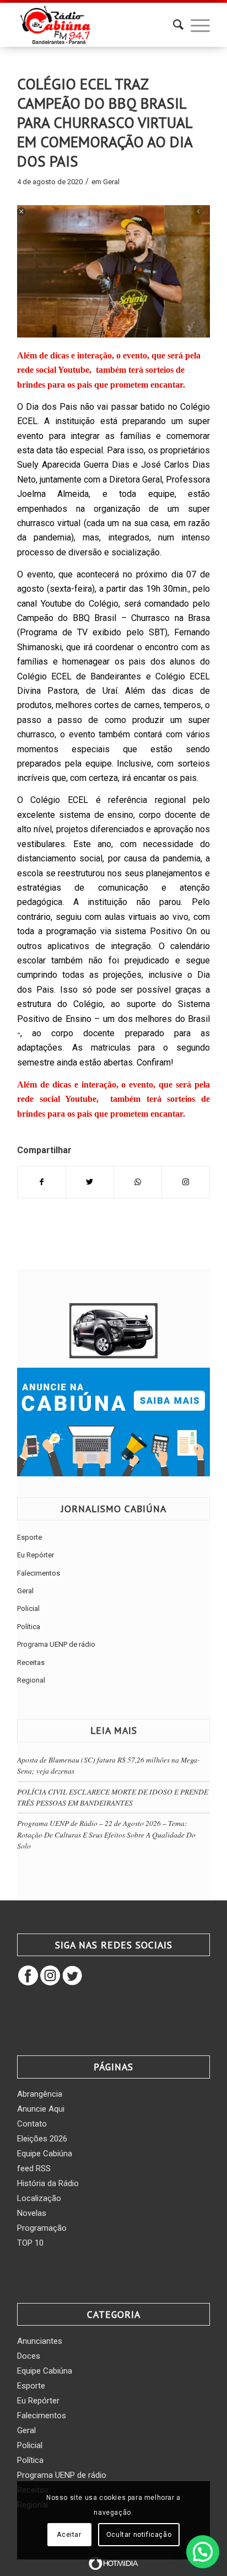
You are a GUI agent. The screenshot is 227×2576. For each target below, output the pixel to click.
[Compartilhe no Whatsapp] (138, 1182)
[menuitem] (173, 25)
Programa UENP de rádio (56, 1644)
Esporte (29, 1537)
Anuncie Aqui (41, 2109)
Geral (111, 182)
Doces (29, 2356)
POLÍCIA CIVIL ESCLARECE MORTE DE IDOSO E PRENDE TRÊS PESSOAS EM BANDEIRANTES (113, 1797)
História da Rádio (48, 2183)
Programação (42, 2228)
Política (29, 1627)
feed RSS (34, 2168)
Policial (28, 1608)
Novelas (32, 2213)
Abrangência (40, 2094)
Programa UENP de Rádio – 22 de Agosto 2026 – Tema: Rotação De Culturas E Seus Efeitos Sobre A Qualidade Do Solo (106, 1834)
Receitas (31, 1662)
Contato (32, 2124)
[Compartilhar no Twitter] (90, 1182)
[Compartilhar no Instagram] (186, 1182)
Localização (39, 2198)
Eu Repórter (36, 1555)
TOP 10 (30, 2243)
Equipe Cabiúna (45, 2154)
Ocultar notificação (139, 2535)
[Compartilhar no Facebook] (42, 1182)
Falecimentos (39, 1573)
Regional (31, 1680)
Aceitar (69, 2535)
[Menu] (195, 25)
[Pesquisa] (173, 25)
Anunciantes (40, 2341)
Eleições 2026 (42, 2139)
